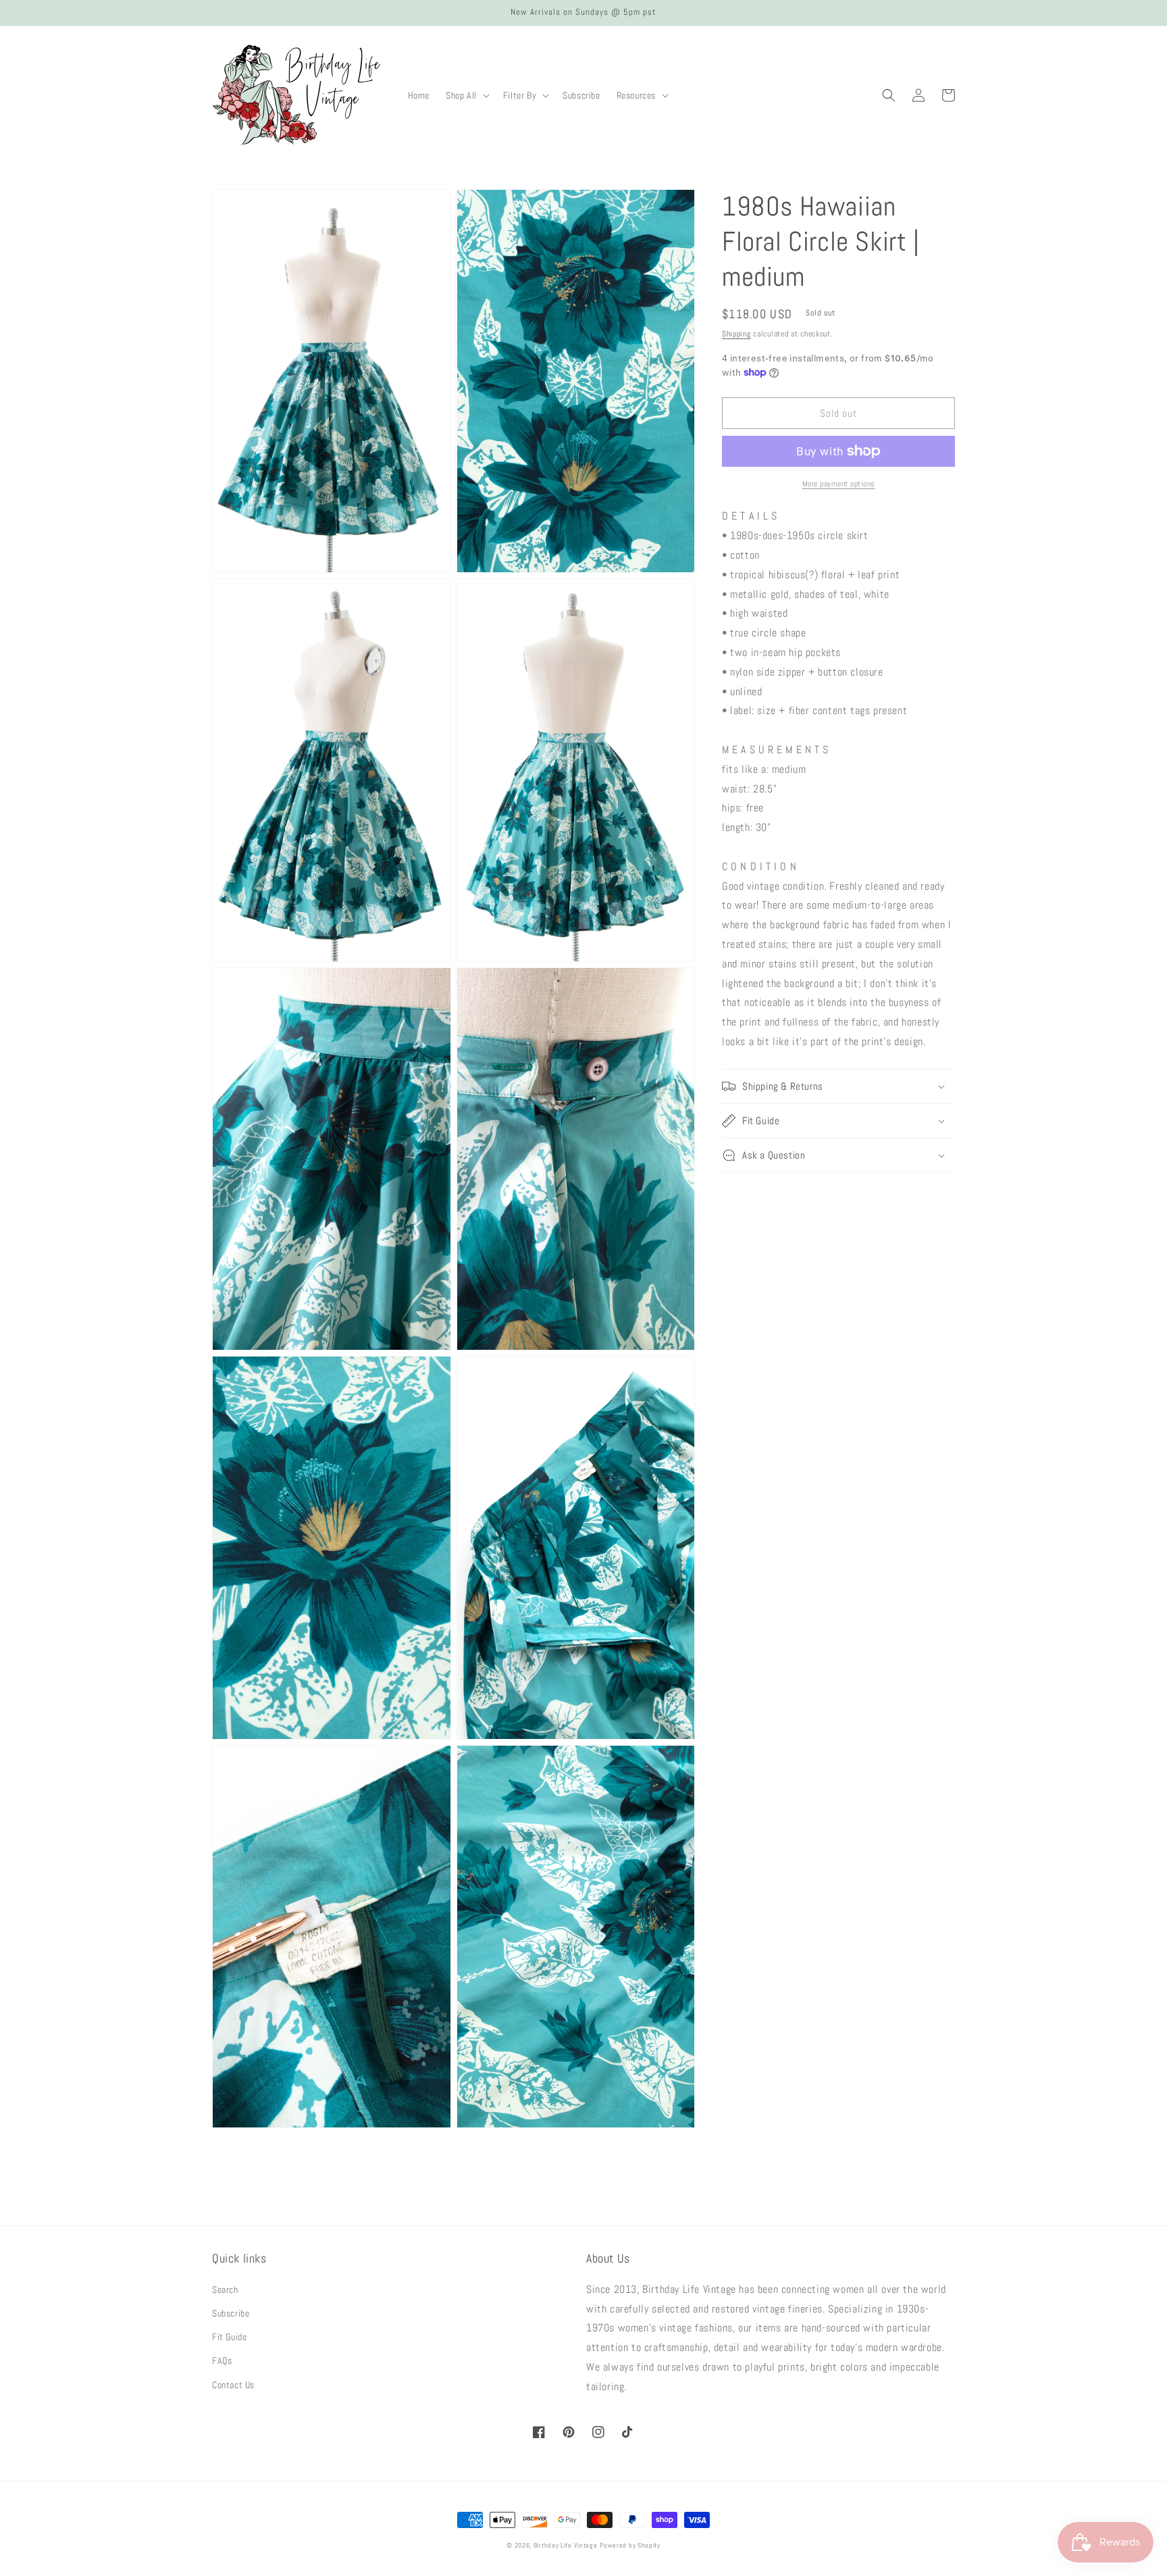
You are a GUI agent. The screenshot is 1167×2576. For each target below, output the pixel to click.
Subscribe (231, 2313)
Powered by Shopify (630, 2545)
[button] (466, 95)
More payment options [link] (839, 484)
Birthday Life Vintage (566, 2545)
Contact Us (233, 2385)
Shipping (736, 334)
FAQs (222, 2360)
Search (225, 2290)
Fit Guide (229, 2337)
